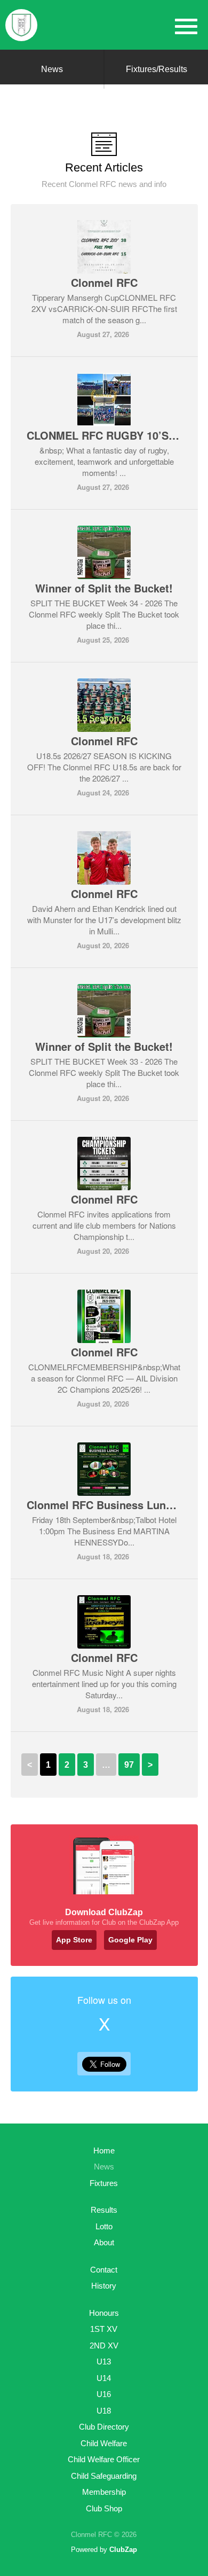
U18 (104, 2411)
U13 (104, 2362)
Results (104, 2210)
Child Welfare (104, 2443)
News (52, 69)
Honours (104, 2313)
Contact (104, 2270)
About (104, 2242)
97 (129, 1765)
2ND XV (104, 2345)
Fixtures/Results (157, 69)
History (104, 2286)
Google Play (130, 1940)
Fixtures (104, 2183)
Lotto (104, 2226)
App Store (74, 1940)
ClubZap (123, 2550)
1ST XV (104, 2329)
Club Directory (104, 2427)
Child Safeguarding (104, 2476)
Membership (104, 2492)
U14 (104, 2378)
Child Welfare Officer (104, 2459)
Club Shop (104, 2508)
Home (104, 2150)
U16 (104, 2394)
